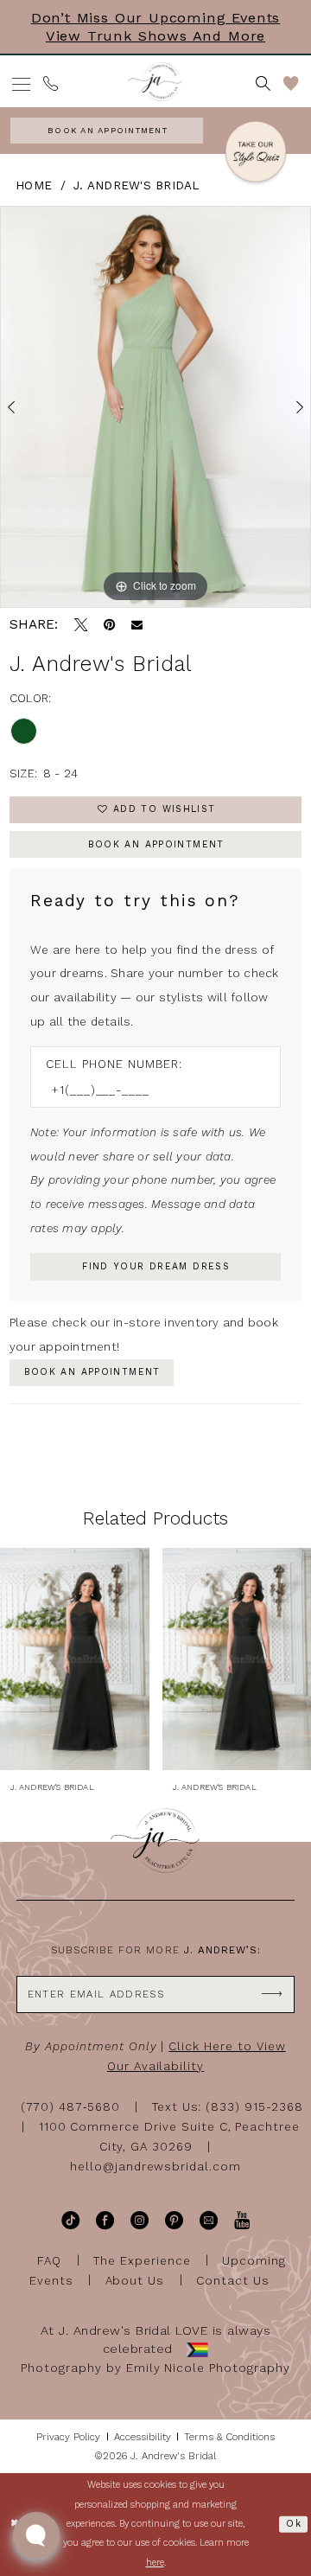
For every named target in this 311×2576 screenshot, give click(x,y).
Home (34, 185)
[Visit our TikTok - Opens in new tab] (70, 2220)
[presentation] (75, 1659)
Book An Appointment (156, 844)
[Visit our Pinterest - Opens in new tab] (174, 2220)
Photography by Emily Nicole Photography (155, 2368)
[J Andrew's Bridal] (155, 82)
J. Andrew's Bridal (136, 185)
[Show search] (264, 84)
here (155, 2563)
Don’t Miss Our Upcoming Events (155, 18)
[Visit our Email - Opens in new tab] (209, 2220)
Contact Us (233, 2280)
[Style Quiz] (256, 154)
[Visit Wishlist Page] (291, 84)
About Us (135, 2280)
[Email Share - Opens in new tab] (137, 625)
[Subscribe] (272, 1994)
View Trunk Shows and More (155, 36)
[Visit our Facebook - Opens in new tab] (105, 2220)
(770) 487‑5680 (70, 2107)
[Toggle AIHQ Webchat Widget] (36, 2535)
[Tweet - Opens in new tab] (81, 625)
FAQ (49, 2260)
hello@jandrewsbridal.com (155, 2167)
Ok (294, 2524)
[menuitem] (22, 84)
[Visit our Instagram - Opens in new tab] (140, 2220)
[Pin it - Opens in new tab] (109, 625)
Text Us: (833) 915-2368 (228, 2107)
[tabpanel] (155, 407)
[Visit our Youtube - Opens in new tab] (242, 2220)
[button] (22, 84)
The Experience (142, 2260)
